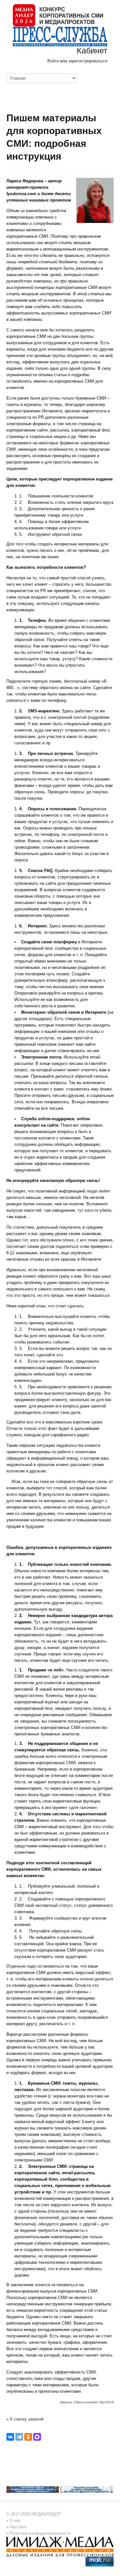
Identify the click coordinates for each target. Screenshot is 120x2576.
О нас (15, 2521)
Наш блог (18, 2527)
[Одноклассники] (28, 2437)
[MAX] (37, 2437)
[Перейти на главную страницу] (58, 15)
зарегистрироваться (88, 61)
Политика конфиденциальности (40, 2533)
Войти (53, 61)
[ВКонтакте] (10, 2437)
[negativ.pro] (33, 2489)
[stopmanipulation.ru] (86, 2489)
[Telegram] (19, 2437)
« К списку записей (25, 2419)
